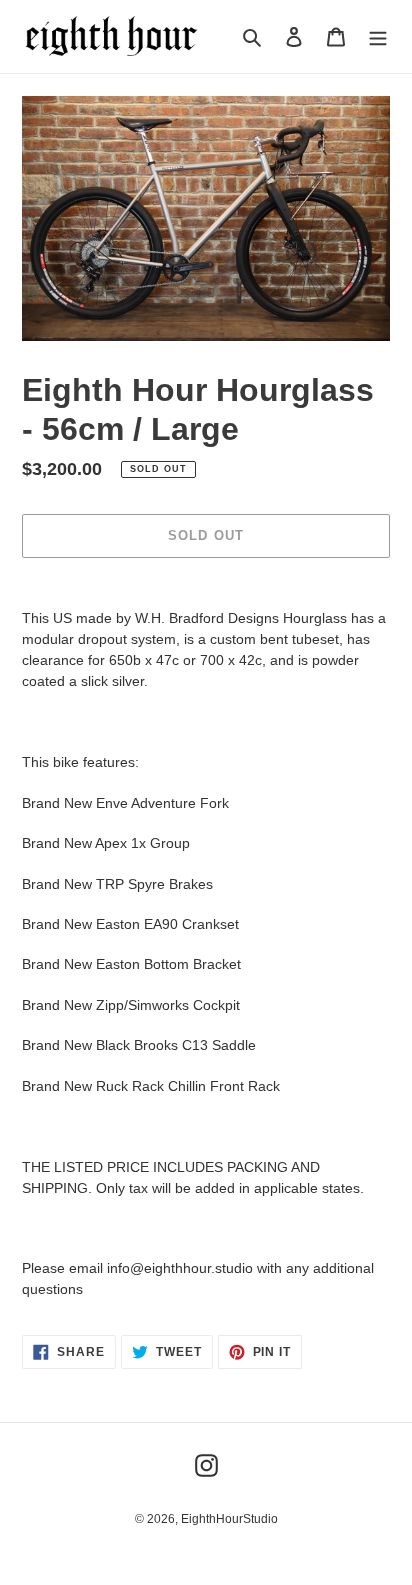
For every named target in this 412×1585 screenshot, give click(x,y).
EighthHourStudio (229, 1519)
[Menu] (378, 36)
